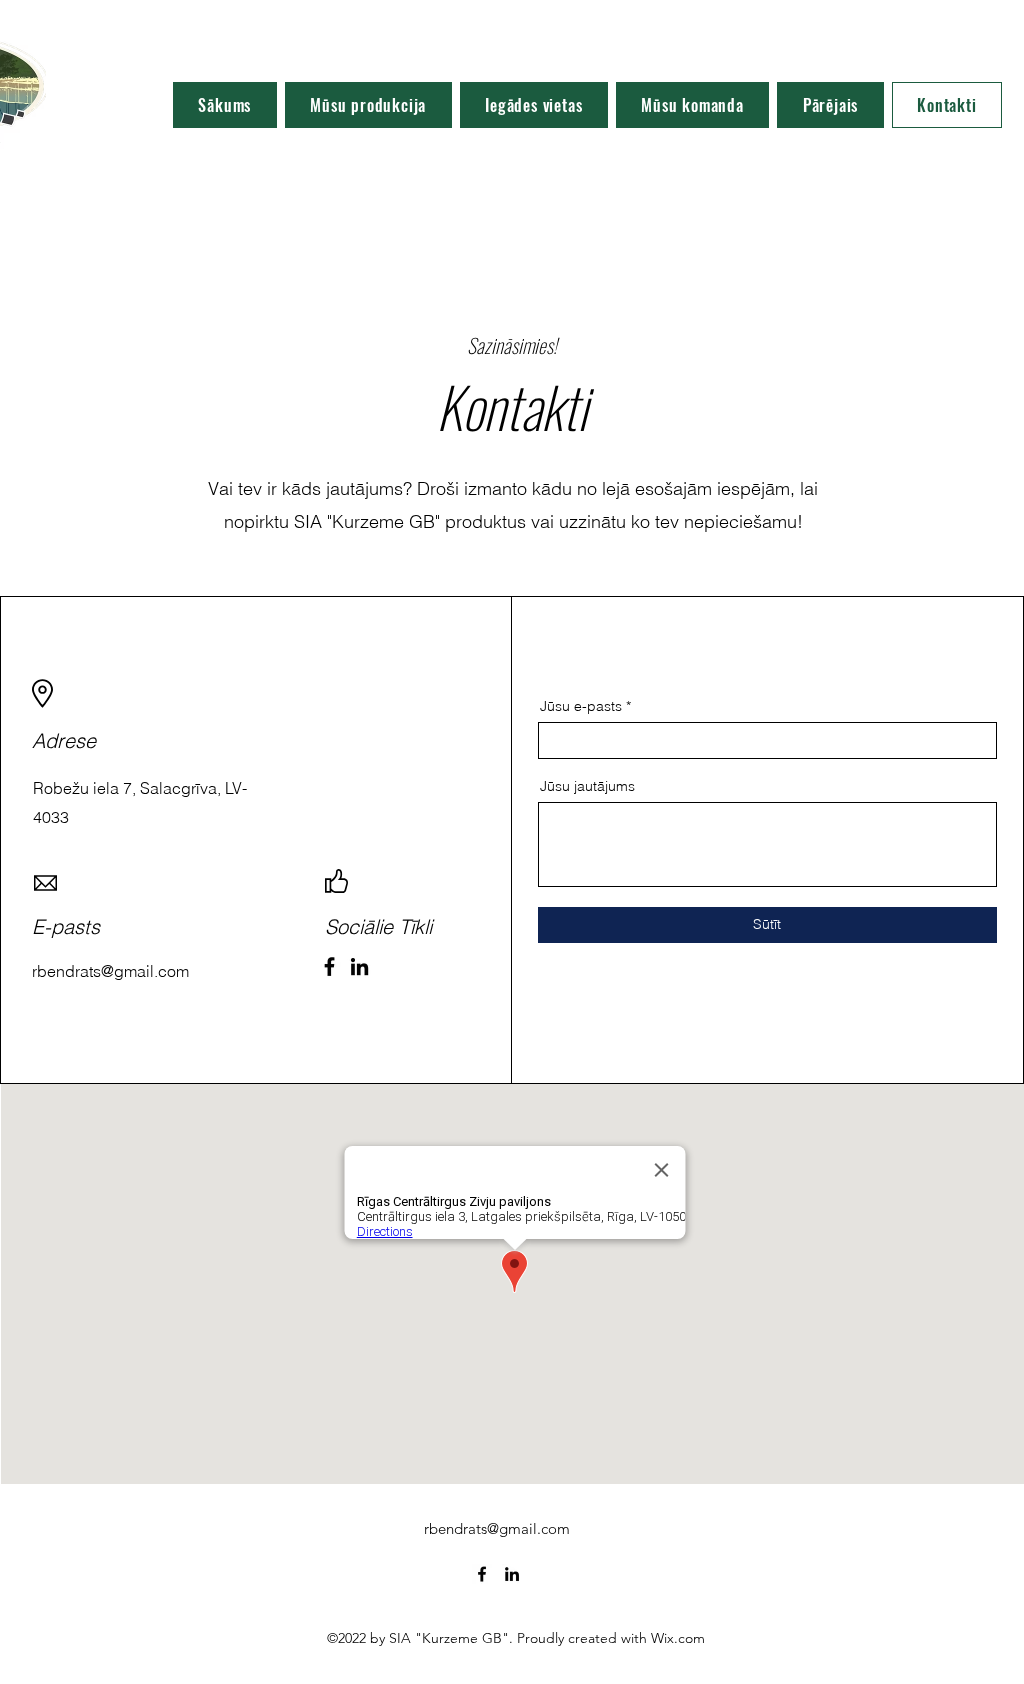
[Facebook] (329, 966)
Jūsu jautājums (587, 786)
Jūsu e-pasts (581, 706)
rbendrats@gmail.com (497, 1528)
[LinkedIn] (359, 966)
